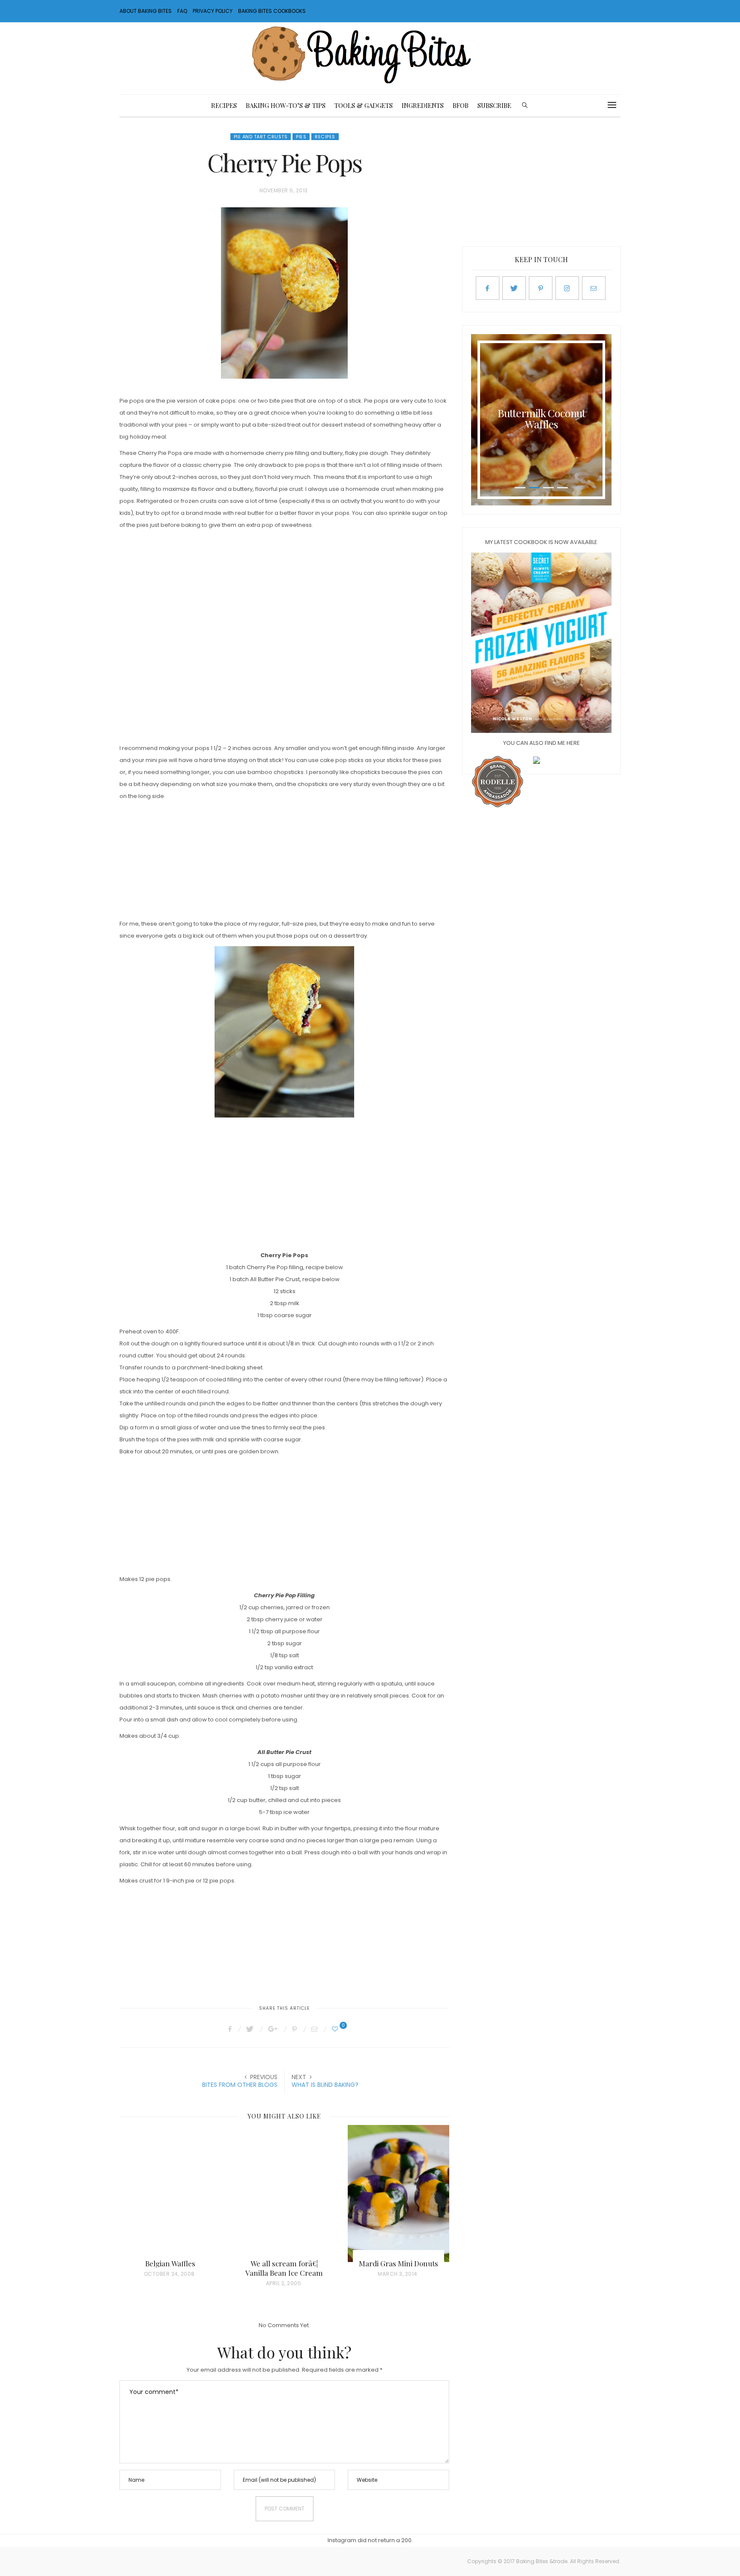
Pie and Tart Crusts (261, 137)
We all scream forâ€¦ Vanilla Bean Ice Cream (284, 2268)
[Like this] (336, 2029)
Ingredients (423, 105)
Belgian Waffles (170, 2263)
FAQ (182, 11)
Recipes (224, 105)
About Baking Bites (146, 11)
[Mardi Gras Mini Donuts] (398, 2193)
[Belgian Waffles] (170, 2193)
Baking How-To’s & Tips (286, 105)
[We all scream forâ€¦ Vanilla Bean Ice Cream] (285, 2193)
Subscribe (494, 105)
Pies (301, 137)
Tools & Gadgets (364, 105)
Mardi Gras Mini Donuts (398, 2263)
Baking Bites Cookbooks (272, 11)
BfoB (461, 105)
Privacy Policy (213, 11)
